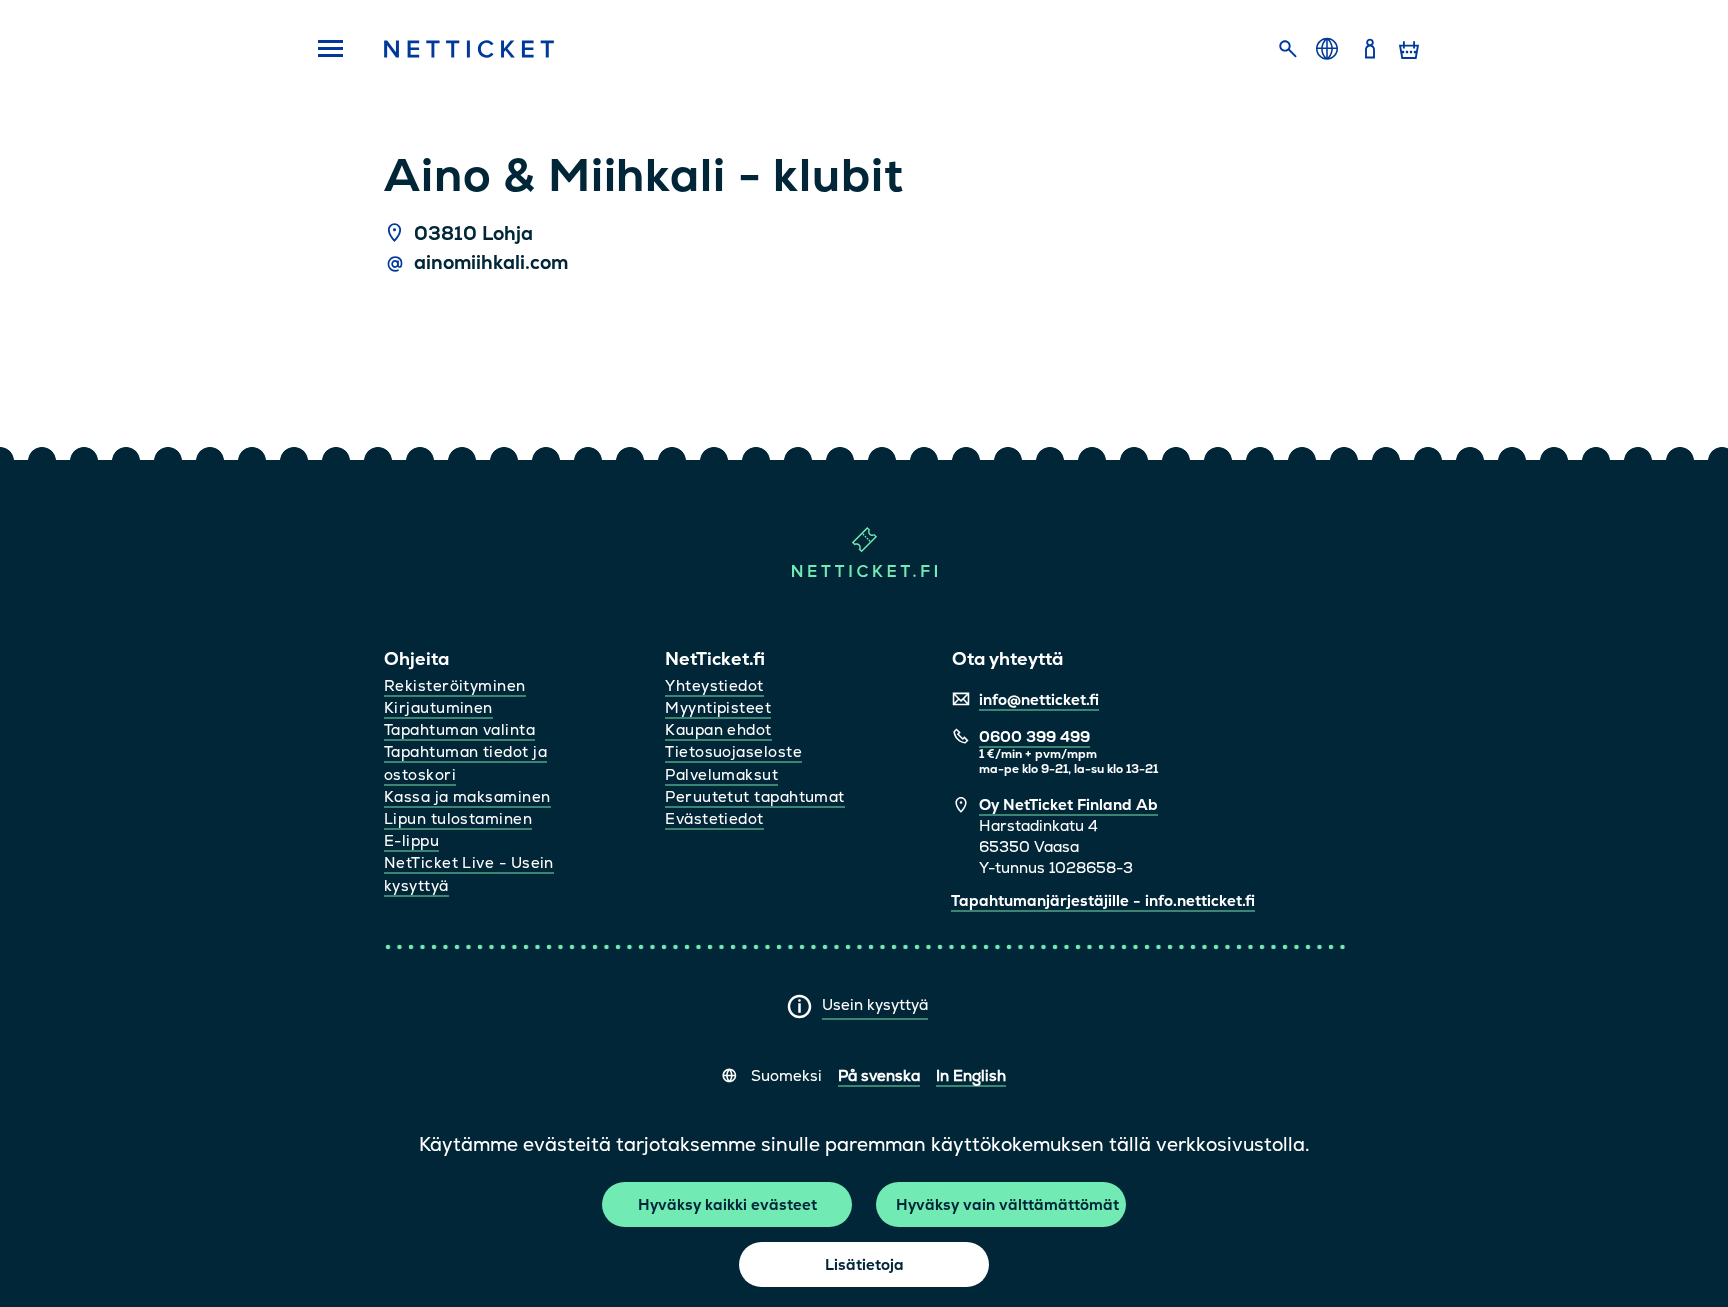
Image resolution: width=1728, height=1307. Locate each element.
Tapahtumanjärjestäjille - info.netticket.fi (1103, 900)
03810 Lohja (473, 234)
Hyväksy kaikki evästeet (727, 1204)
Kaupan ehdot (718, 729)
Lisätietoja (864, 1264)
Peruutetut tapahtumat (754, 796)
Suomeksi (786, 1075)
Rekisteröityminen (455, 685)
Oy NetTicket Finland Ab (1068, 804)
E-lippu (411, 840)
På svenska (879, 1075)
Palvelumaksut (721, 774)
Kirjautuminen (438, 707)
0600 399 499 (1034, 736)
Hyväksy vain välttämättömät (1007, 1204)
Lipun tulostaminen (458, 818)
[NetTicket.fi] (864, 572)
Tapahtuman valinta (459, 729)
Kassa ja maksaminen (467, 796)
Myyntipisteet (718, 707)
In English (971, 1075)
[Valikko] (324, 50)
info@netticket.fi (1039, 699)
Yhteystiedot (714, 685)
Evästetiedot (714, 818)
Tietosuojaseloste (733, 751)
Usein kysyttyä (875, 1004)
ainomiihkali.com (491, 263)
